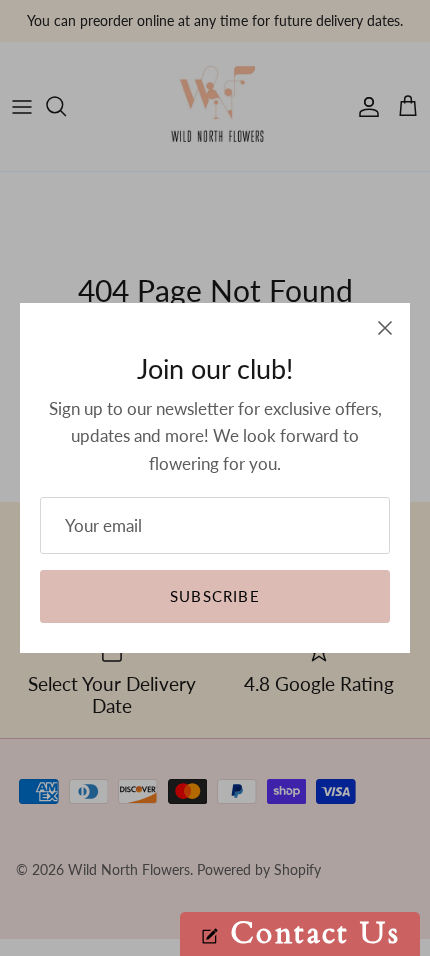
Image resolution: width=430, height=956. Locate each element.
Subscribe (215, 596)
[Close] (385, 328)
